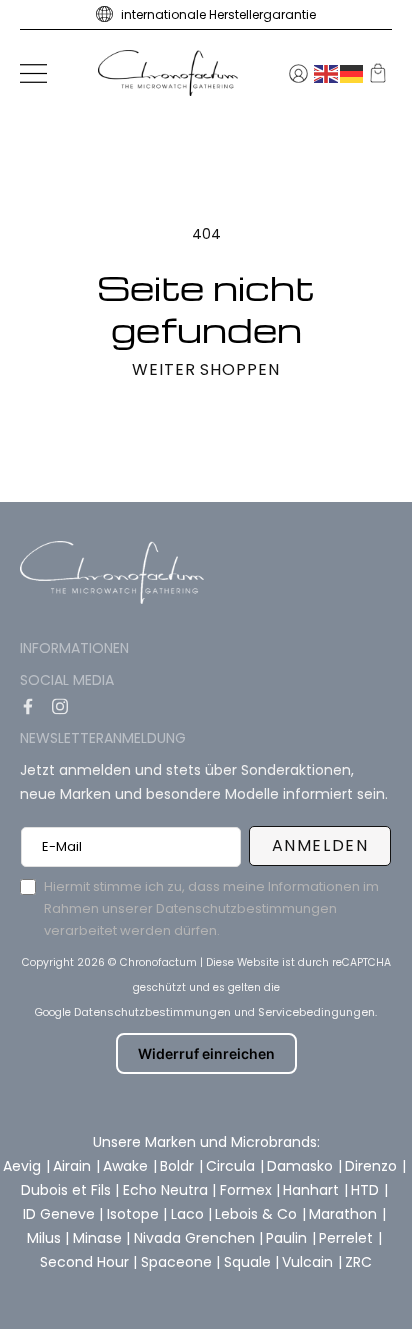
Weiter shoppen (206, 369)
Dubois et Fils (68, 1190)
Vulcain (309, 1262)
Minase (99, 1238)
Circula (232, 1166)
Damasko (302, 1166)
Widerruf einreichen (206, 1053)
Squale (249, 1262)
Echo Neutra (167, 1190)
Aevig (24, 1166)
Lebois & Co (258, 1214)
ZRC (358, 1262)
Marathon (345, 1214)
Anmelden (320, 845)
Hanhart (313, 1190)
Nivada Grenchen (196, 1238)
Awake (127, 1166)
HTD (367, 1190)
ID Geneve (61, 1214)
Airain (74, 1166)
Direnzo (373, 1166)
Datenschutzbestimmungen (152, 1012)
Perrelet (348, 1238)
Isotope (135, 1214)
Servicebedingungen (316, 1012)
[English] (327, 72)
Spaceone (178, 1262)
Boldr (179, 1166)
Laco (189, 1214)
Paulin (288, 1238)
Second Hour (86, 1262)
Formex (248, 1190)
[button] (33, 73)
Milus (46, 1238)
